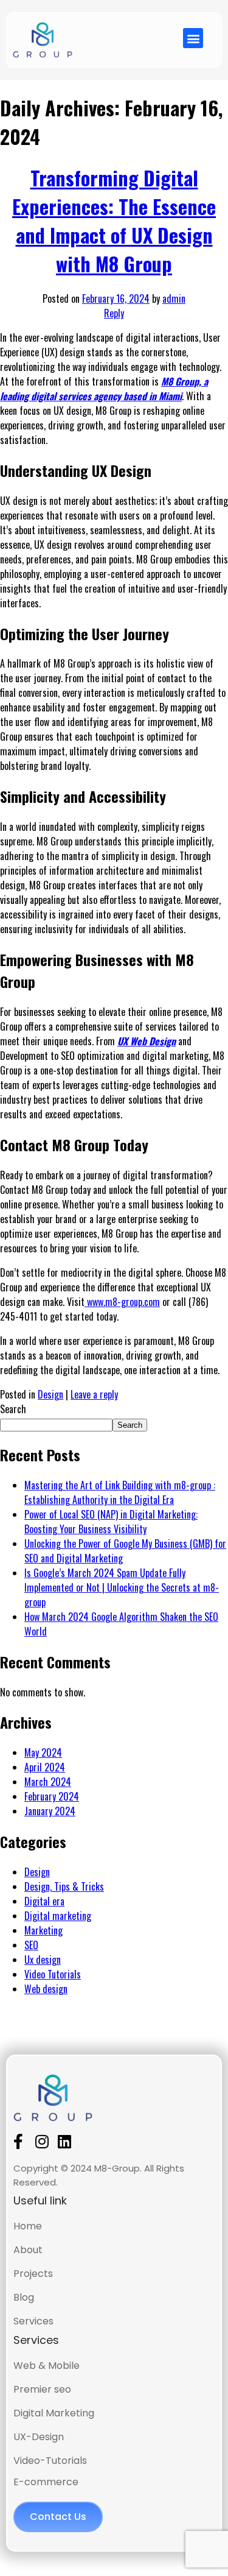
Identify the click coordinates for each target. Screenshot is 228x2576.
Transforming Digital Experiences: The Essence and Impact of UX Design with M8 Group (114, 221)
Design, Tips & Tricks (64, 1886)
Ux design (43, 1960)
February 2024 (52, 1796)
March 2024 (48, 1782)
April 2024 (45, 1767)
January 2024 (50, 1811)
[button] (193, 38)
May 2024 (43, 1752)
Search (13, 1409)
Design (50, 1394)
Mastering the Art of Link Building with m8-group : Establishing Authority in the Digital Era (120, 1492)
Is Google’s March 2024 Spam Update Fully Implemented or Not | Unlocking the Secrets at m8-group (122, 1587)
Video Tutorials (53, 1974)
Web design (46, 1989)
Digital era (44, 1901)
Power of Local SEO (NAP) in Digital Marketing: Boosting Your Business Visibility (111, 1522)
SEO (31, 1945)
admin (174, 298)
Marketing (43, 1930)
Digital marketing (58, 1916)
